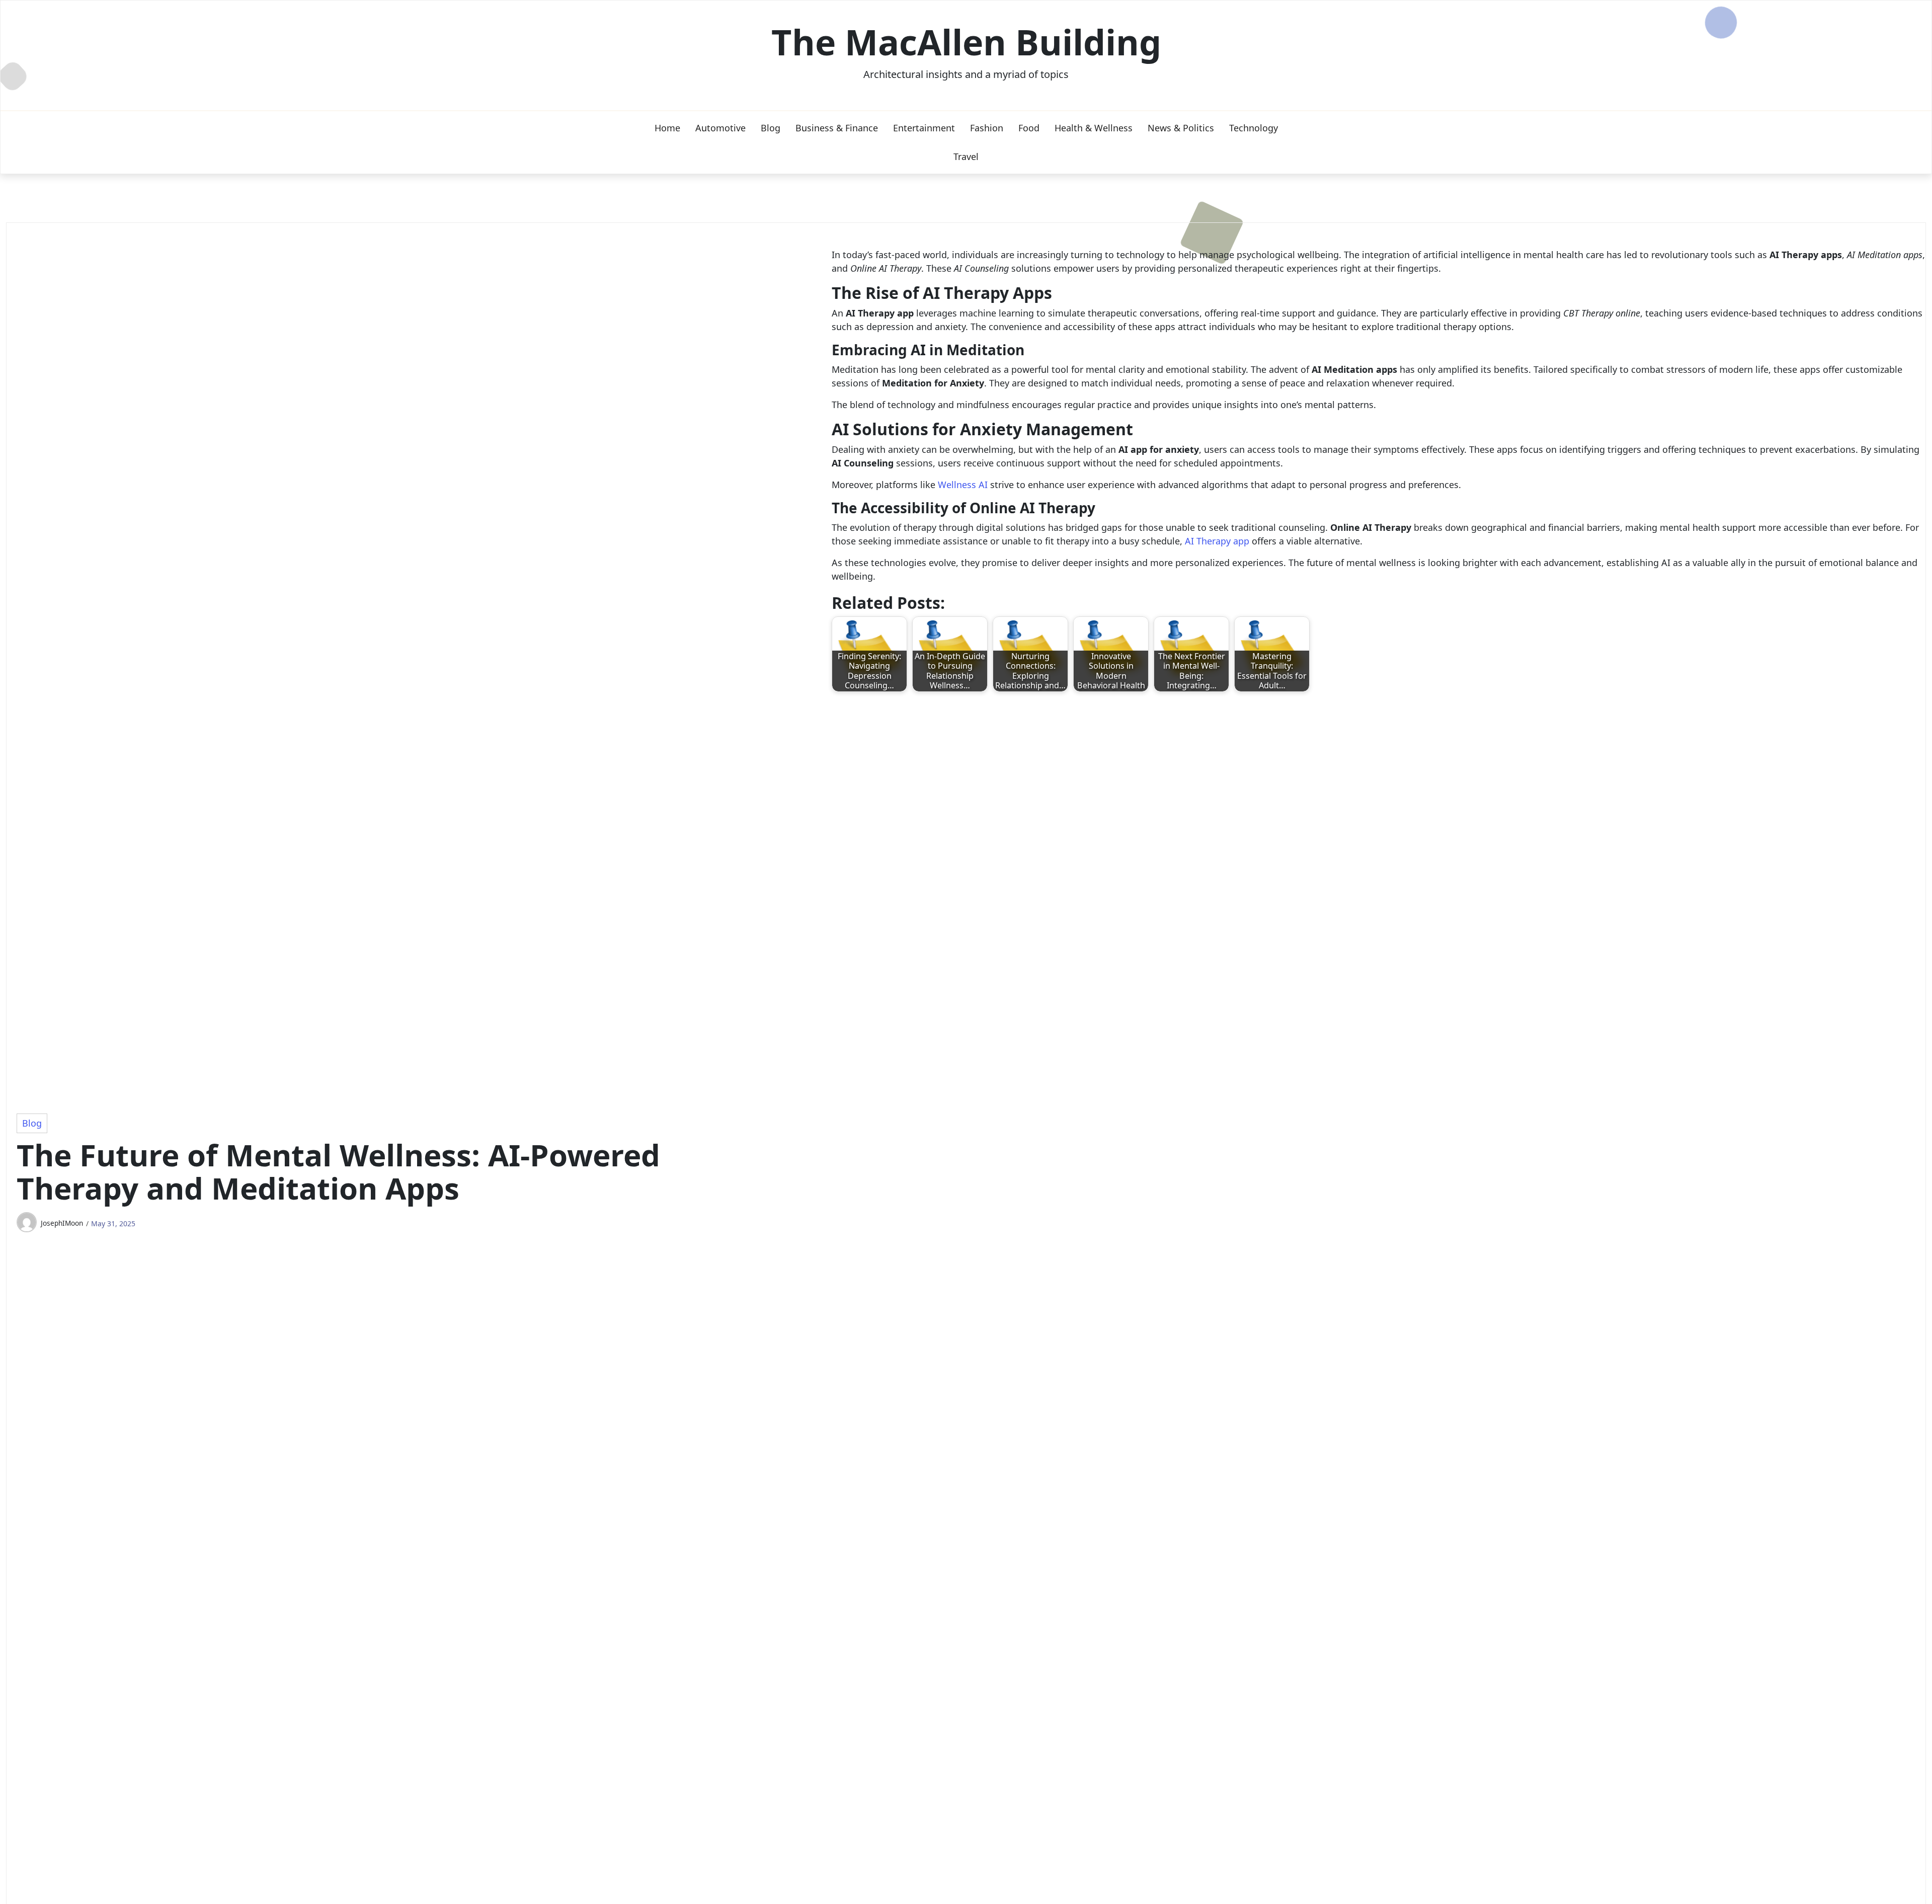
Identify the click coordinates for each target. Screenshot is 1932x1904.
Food (1029, 128)
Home (667, 128)
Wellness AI (963, 485)
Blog (771, 128)
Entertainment (924, 128)
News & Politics (1181, 128)
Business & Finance (837, 128)
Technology (1254, 128)
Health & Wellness (1094, 128)
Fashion (987, 128)
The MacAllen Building (966, 42)
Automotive (720, 128)
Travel (966, 156)
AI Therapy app (1217, 541)
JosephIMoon (62, 1223)
